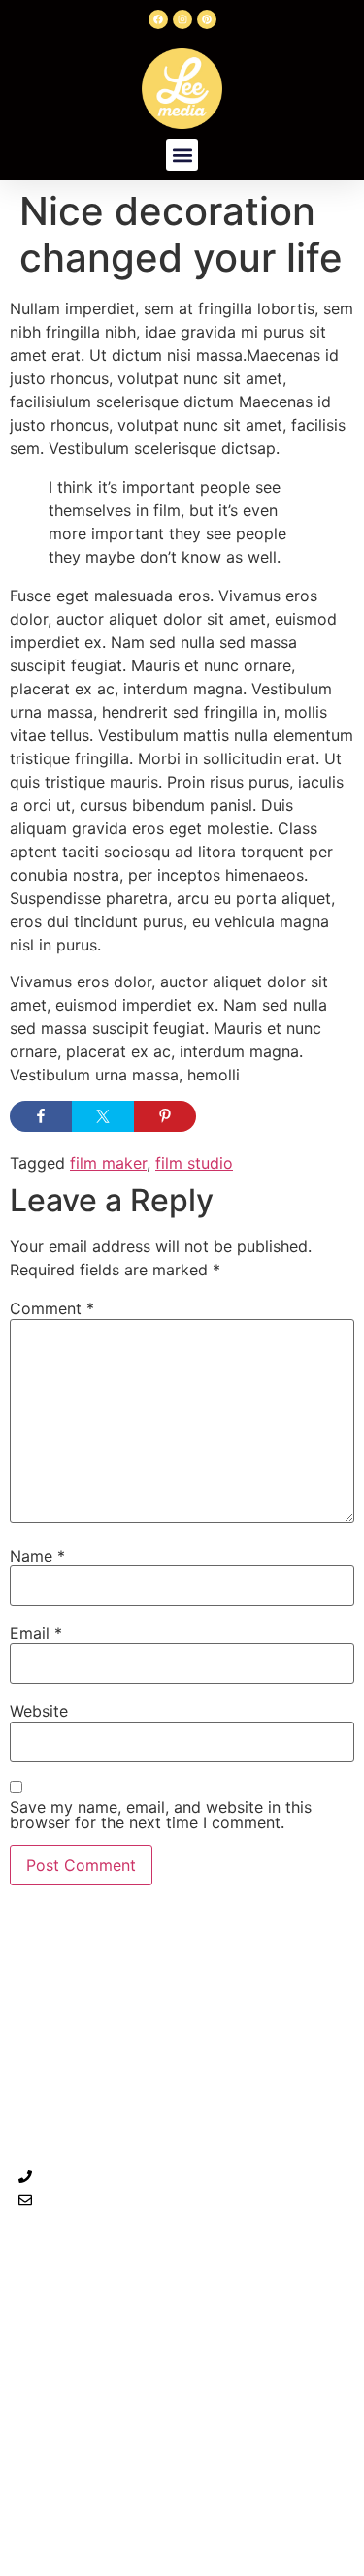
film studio (194, 1163)
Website (39, 1711)
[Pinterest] (207, 19)
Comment (52, 1308)
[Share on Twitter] (103, 1116)
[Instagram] (182, 19)
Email (36, 1633)
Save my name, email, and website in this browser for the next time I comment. (161, 1815)
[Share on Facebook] (41, 1116)
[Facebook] (158, 19)
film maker (108, 1163)
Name (37, 1556)
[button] (182, 155)
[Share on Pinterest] (165, 1116)
